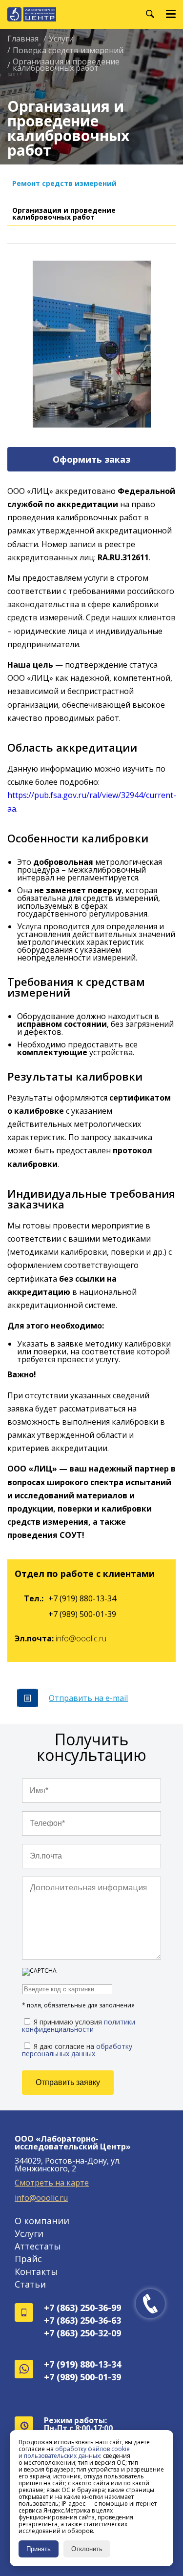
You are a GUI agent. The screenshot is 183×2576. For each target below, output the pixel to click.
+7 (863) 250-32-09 (82, 2333)
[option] (91, 344)
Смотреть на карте (52, 2183)
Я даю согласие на (77, 2049)
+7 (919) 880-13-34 (82, 1598)
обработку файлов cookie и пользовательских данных (74, 2452)
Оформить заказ (91, 459)
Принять (39, 2549)
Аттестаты (38, 2246)
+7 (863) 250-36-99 (82, 2308)
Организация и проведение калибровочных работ (64, 214)
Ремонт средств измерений (64, 183)
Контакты (36, 2271)
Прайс (28, 2259)
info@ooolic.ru (81, 1638)
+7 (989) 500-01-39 (82, 1614)
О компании (42, 2221)
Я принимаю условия (79, 2025)
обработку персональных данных (77, 2050)
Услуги (29, 2233)
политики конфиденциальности (79, 2025)
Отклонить (87, 2549)
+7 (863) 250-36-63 (82, 2320)
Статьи (30, 2284)
